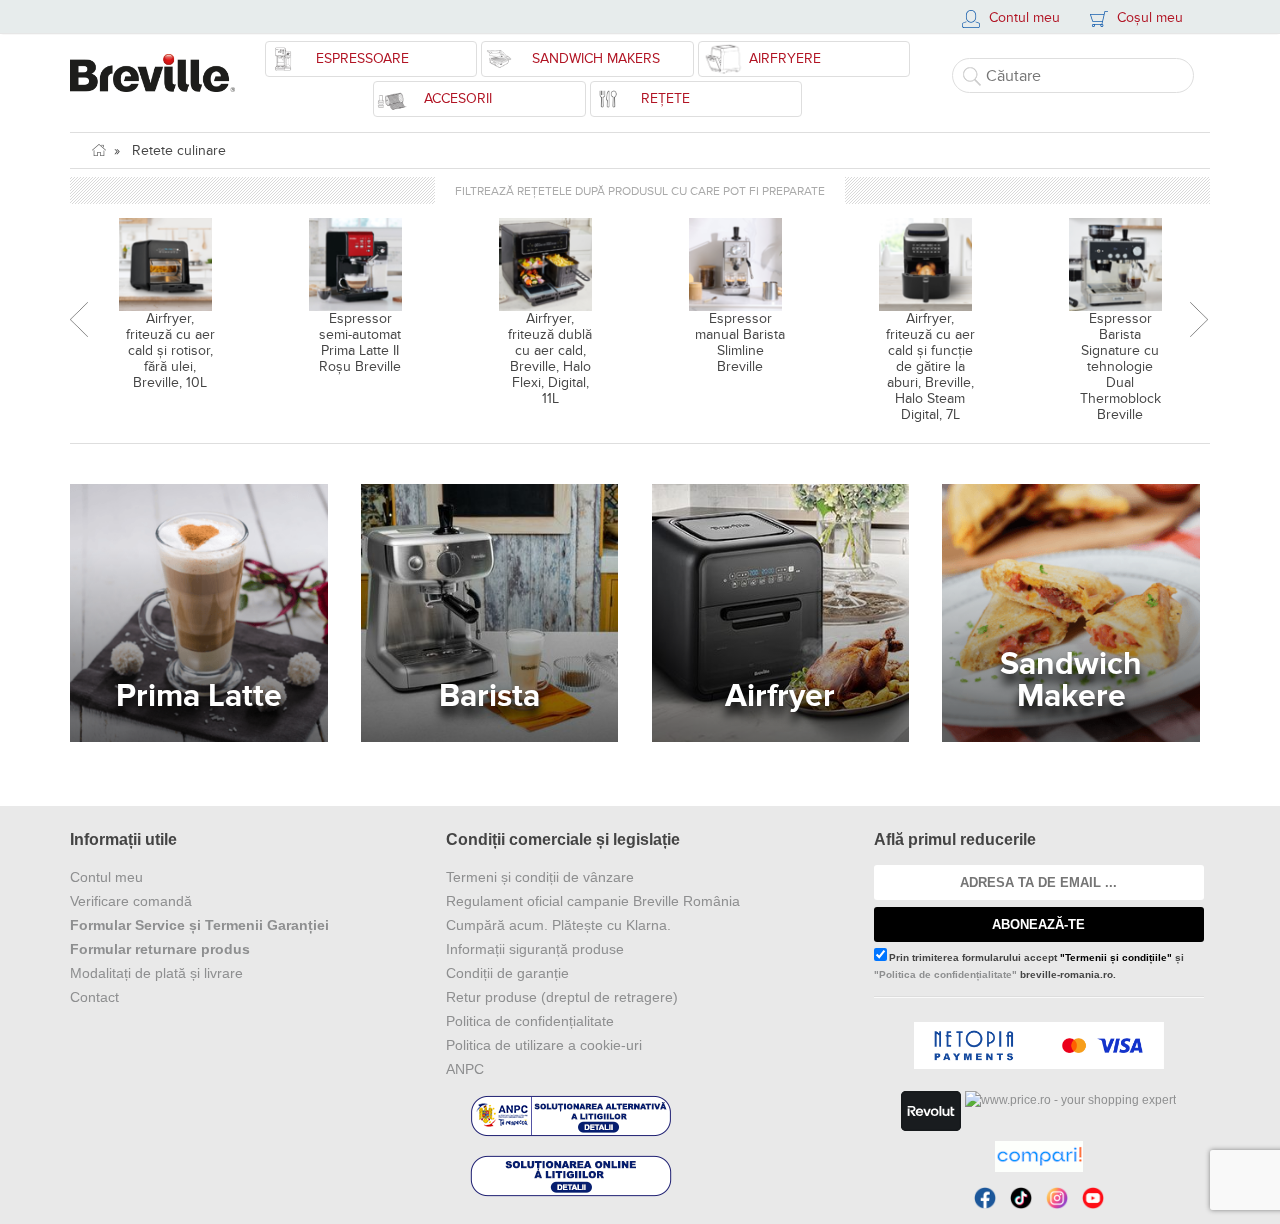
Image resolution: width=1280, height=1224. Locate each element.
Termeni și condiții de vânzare (540, 877)
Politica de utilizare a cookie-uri (544, 1045)
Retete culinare (179, 150)
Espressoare (362, 58)
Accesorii (458, 98)
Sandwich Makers (596, 58)
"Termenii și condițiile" (1116, 957)
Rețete (665, 98)
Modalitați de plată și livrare (156, 973)
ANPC (465, 1069)
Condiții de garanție (507, 973)
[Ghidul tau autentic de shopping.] (1039, 1156)
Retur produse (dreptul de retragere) (562, 997)
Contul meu (106, 877)
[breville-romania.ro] (152, 63)
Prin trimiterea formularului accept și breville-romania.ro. (1029, 966)
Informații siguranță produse (535, 949)
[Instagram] (1057, 1198)
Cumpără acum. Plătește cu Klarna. (558, 925)
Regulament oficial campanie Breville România (593, 901)
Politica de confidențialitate (530, 1021)
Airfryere (785, 58)
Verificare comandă (131, 901)
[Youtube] (1093, 1198)
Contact (94, 997)
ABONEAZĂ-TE (1038, 924)
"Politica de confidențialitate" (945, 974)
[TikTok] (1021, 1198)
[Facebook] (985, 1198)
